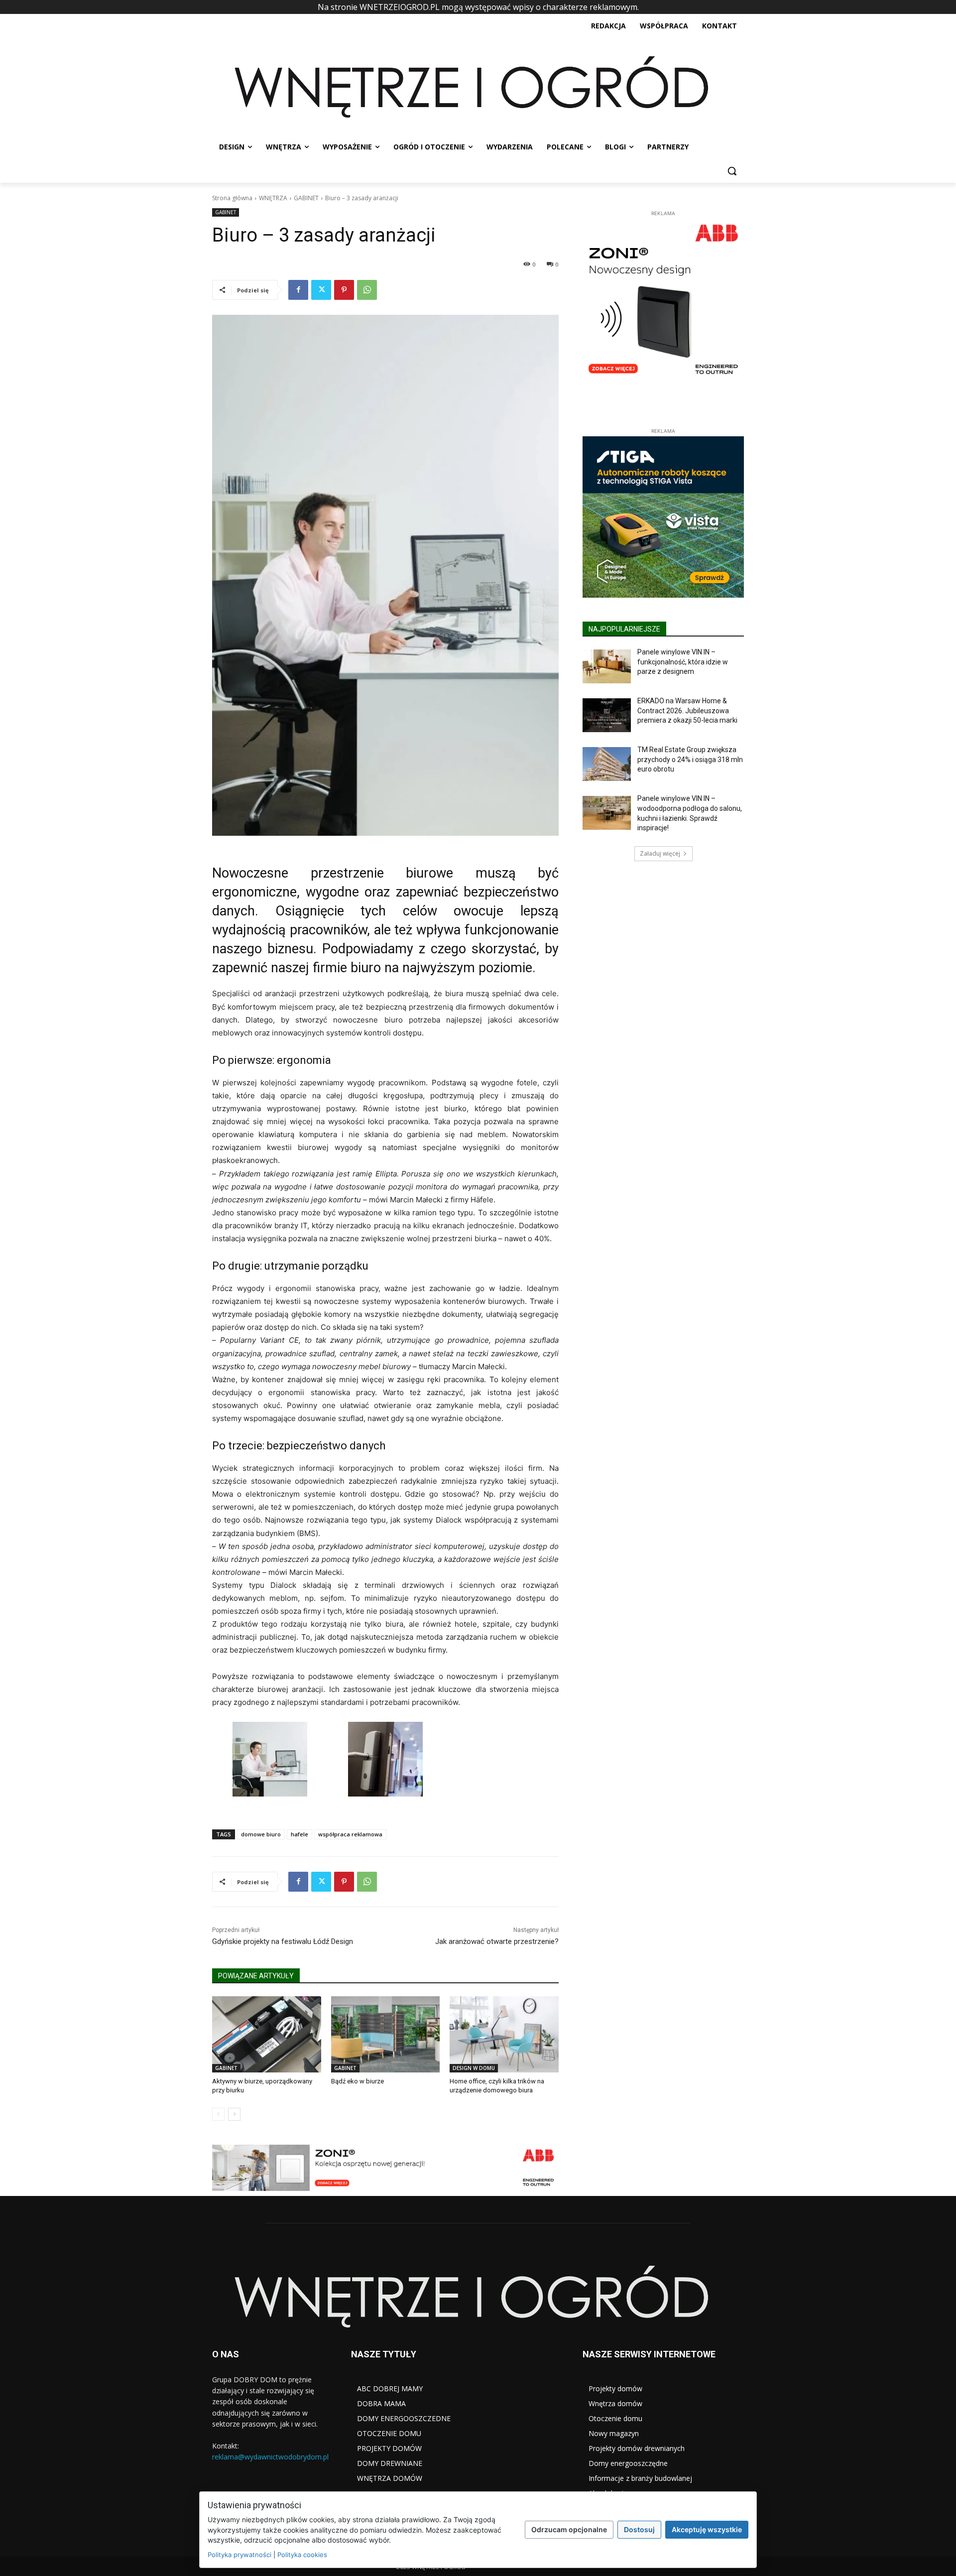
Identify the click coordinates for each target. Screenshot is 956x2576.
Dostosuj (639, 2529)
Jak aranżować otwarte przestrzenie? (497, 1941)
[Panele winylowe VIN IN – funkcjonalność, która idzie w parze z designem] (607, 613)
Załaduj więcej (660, 800)
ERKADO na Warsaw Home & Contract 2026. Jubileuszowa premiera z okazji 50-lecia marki (687, 657)
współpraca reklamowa (350, 1834)
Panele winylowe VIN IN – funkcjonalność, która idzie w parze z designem (683, 608)
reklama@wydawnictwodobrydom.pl (270, 2457)
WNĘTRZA (273, 198)
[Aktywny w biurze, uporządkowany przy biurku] (267, 2034)
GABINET (306, 198)
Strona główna (232, 198)
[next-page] (234, 2114)
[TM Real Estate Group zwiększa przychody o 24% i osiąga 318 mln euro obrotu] (607, 710)
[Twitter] (321, 290)
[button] (732, 171)
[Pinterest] (344, 290)
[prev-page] (218, 2114)
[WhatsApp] (367, 290)
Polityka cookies (302, 2555)
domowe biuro (261, 1834)
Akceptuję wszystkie (707, 2529)
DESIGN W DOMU (474, 2068)
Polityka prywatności (239, 2555)
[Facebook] (298, 290)
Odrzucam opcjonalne (569, 2529)
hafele (299, 1834)
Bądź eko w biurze (358, 2081)
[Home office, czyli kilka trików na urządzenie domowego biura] (504, 2034)
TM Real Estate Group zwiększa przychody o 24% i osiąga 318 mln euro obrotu (690, 706)
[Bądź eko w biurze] (386, 2034)
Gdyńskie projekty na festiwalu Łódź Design (283, 1941)
